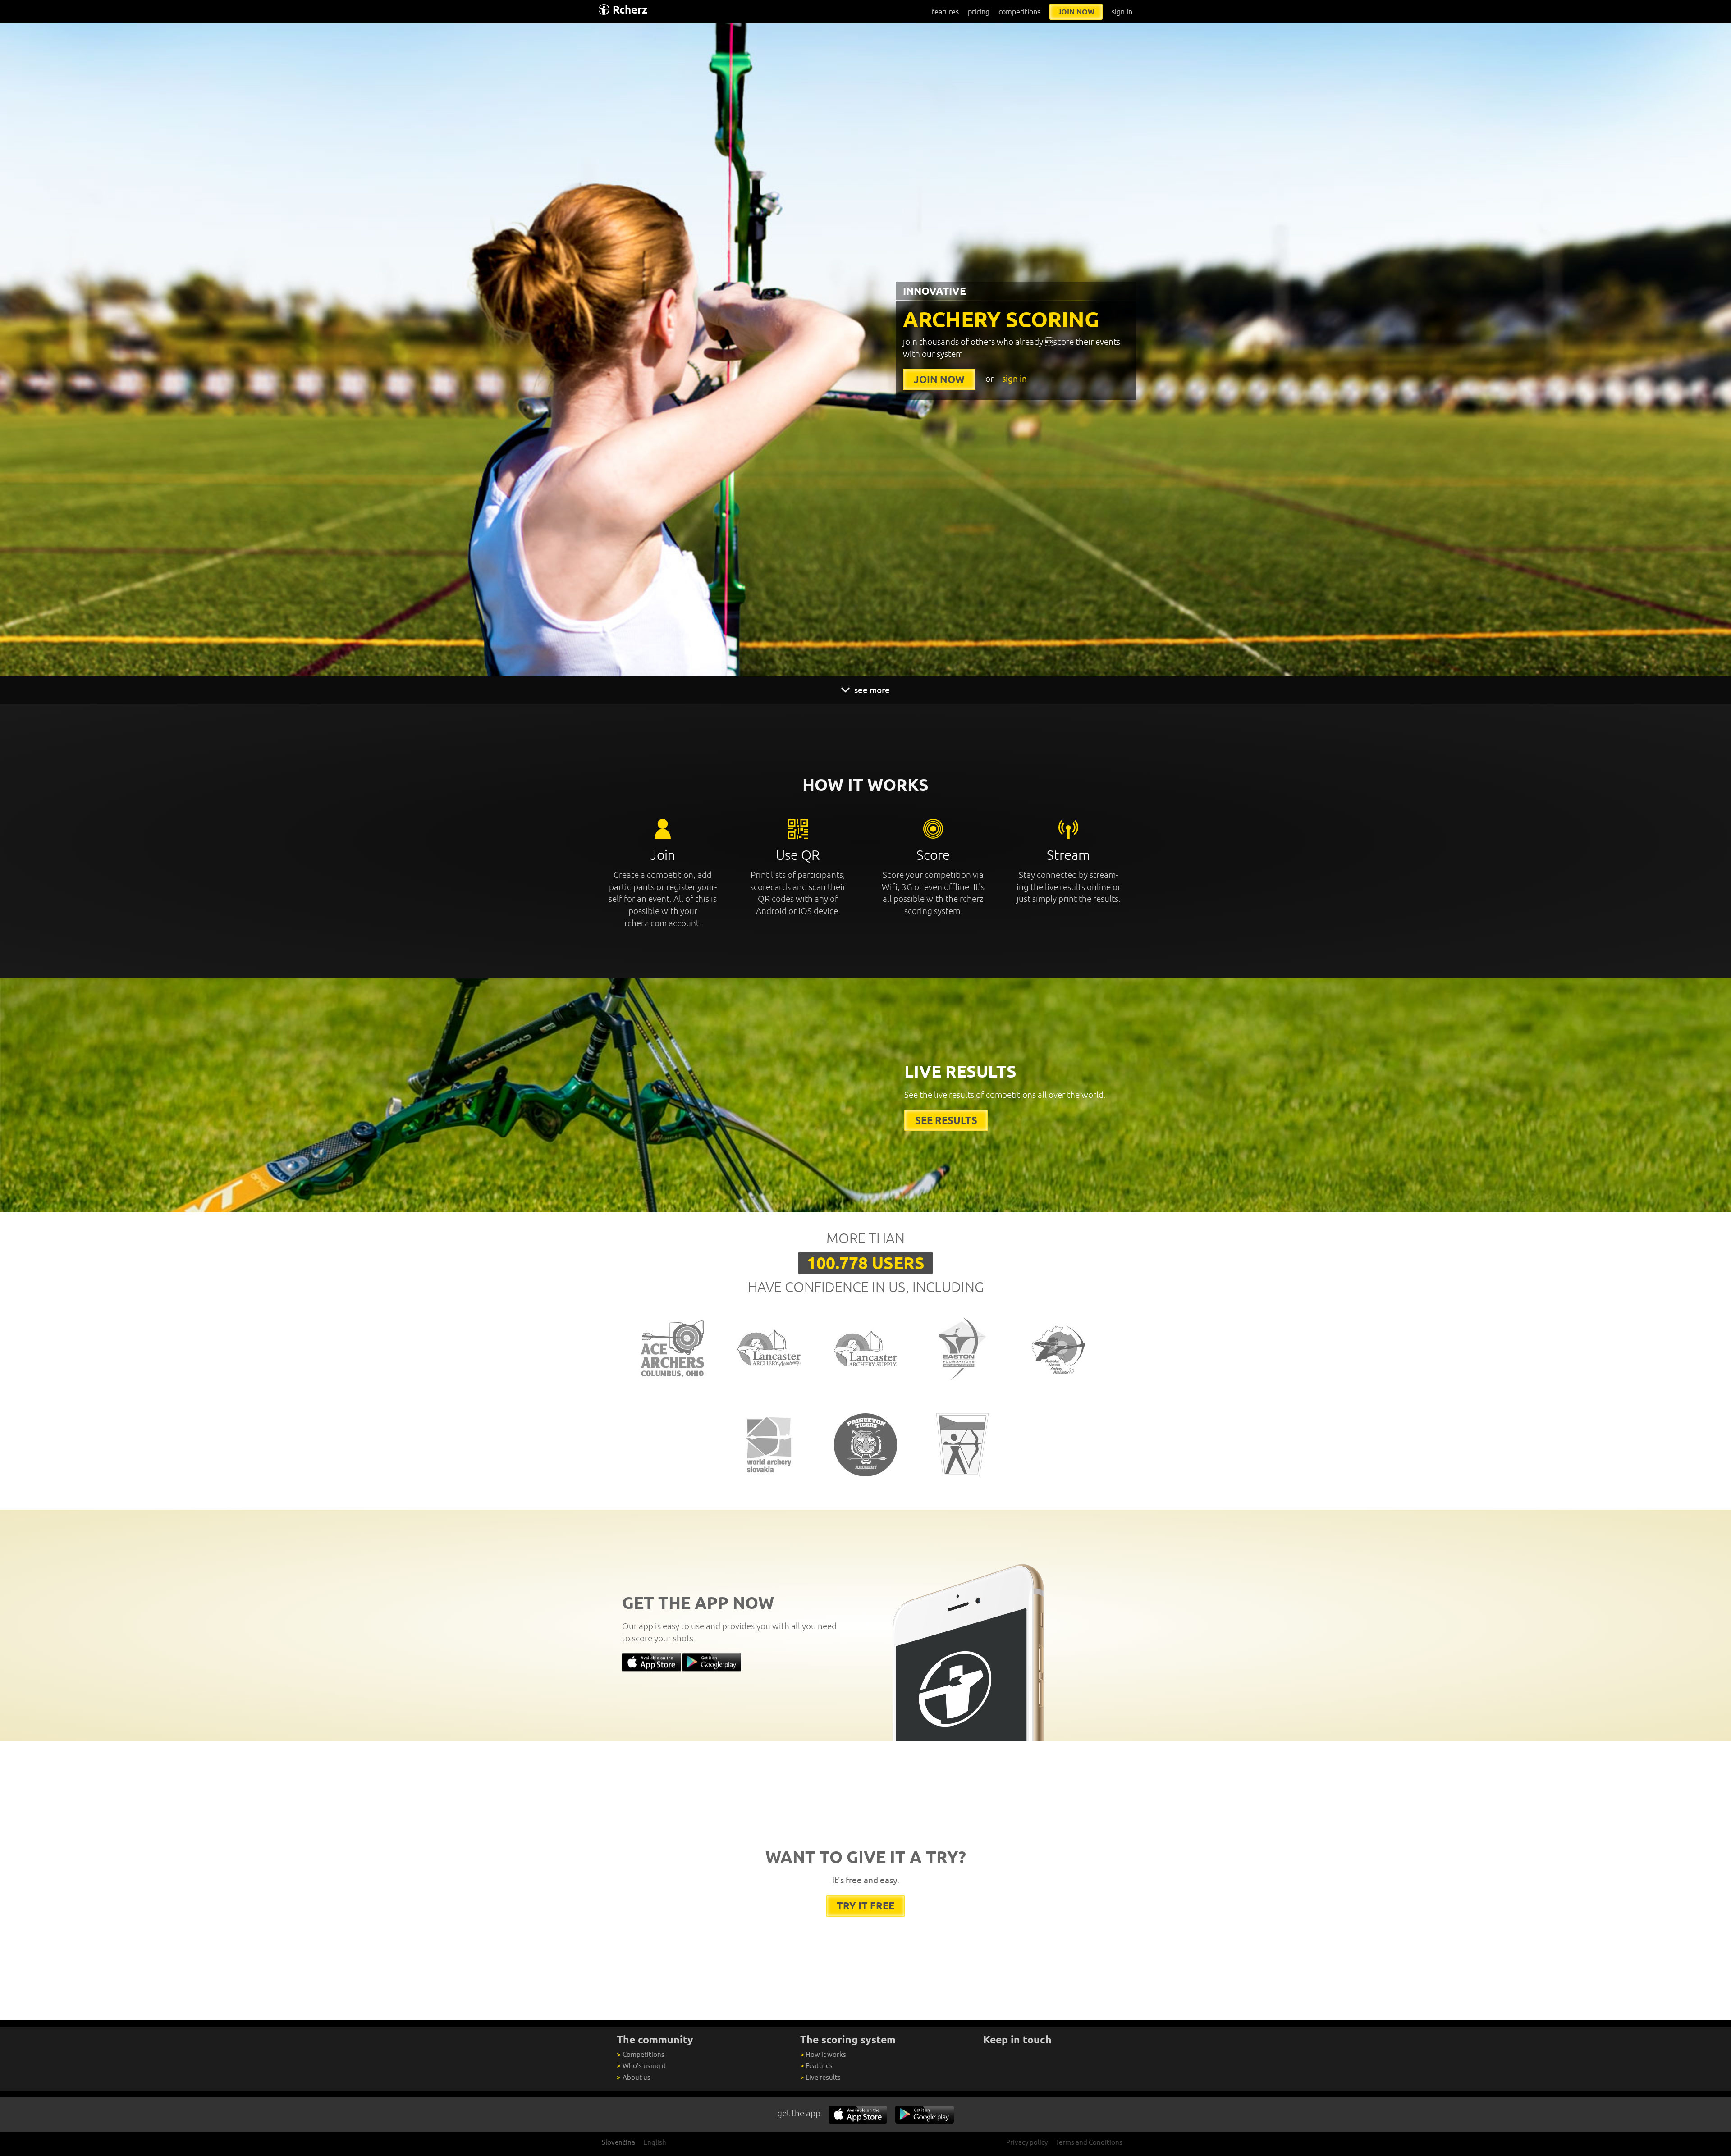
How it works (823, 2054)
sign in (1122, 12)
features (945, 12)
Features (816, 2066)
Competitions (640, 2054)
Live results (820, 2077)
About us (633, 2077)
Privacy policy (1027, 2142)
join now (1076, 12)
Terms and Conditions (1089, 2142)
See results (946, 1120)
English (655, 2142)
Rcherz (630, 10)
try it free (865, 1906)
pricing (979, 12)
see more (871, 690)
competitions (1019, 12)
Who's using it (641, 2066)
